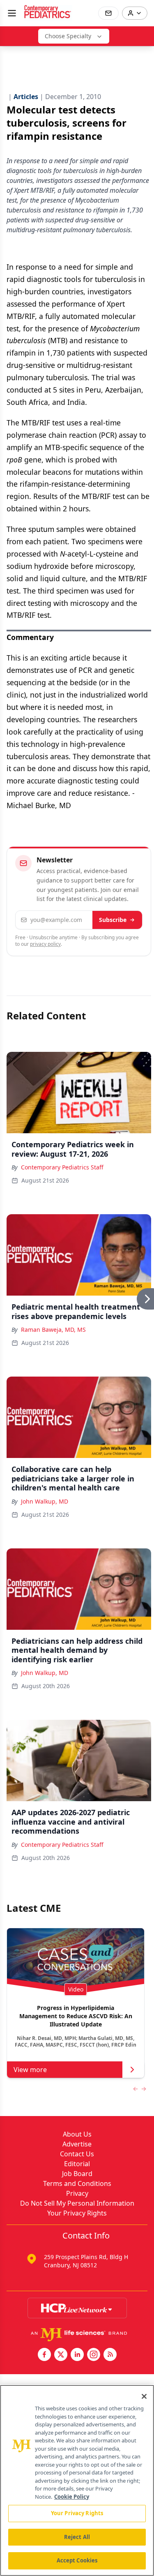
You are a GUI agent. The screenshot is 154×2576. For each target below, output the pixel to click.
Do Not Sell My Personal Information (77, 2203)
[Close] (144, 2396)
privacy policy (45, 944)
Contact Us (77, 2154)
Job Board (77, 2174)
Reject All (77, 2537)
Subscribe (113, 920)
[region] (77, 2480)
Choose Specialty (68, 36)
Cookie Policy (72, 2497)
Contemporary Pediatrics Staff (62, 1167)
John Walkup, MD (45, 1501)
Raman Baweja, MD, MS (53, 1330)
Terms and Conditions (77, 2183)
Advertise (77, 2144)
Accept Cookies (77, 2560)
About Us (77, 2134)
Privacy (77, 2193)
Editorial (77, 2164)
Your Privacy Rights (77, 2213)
